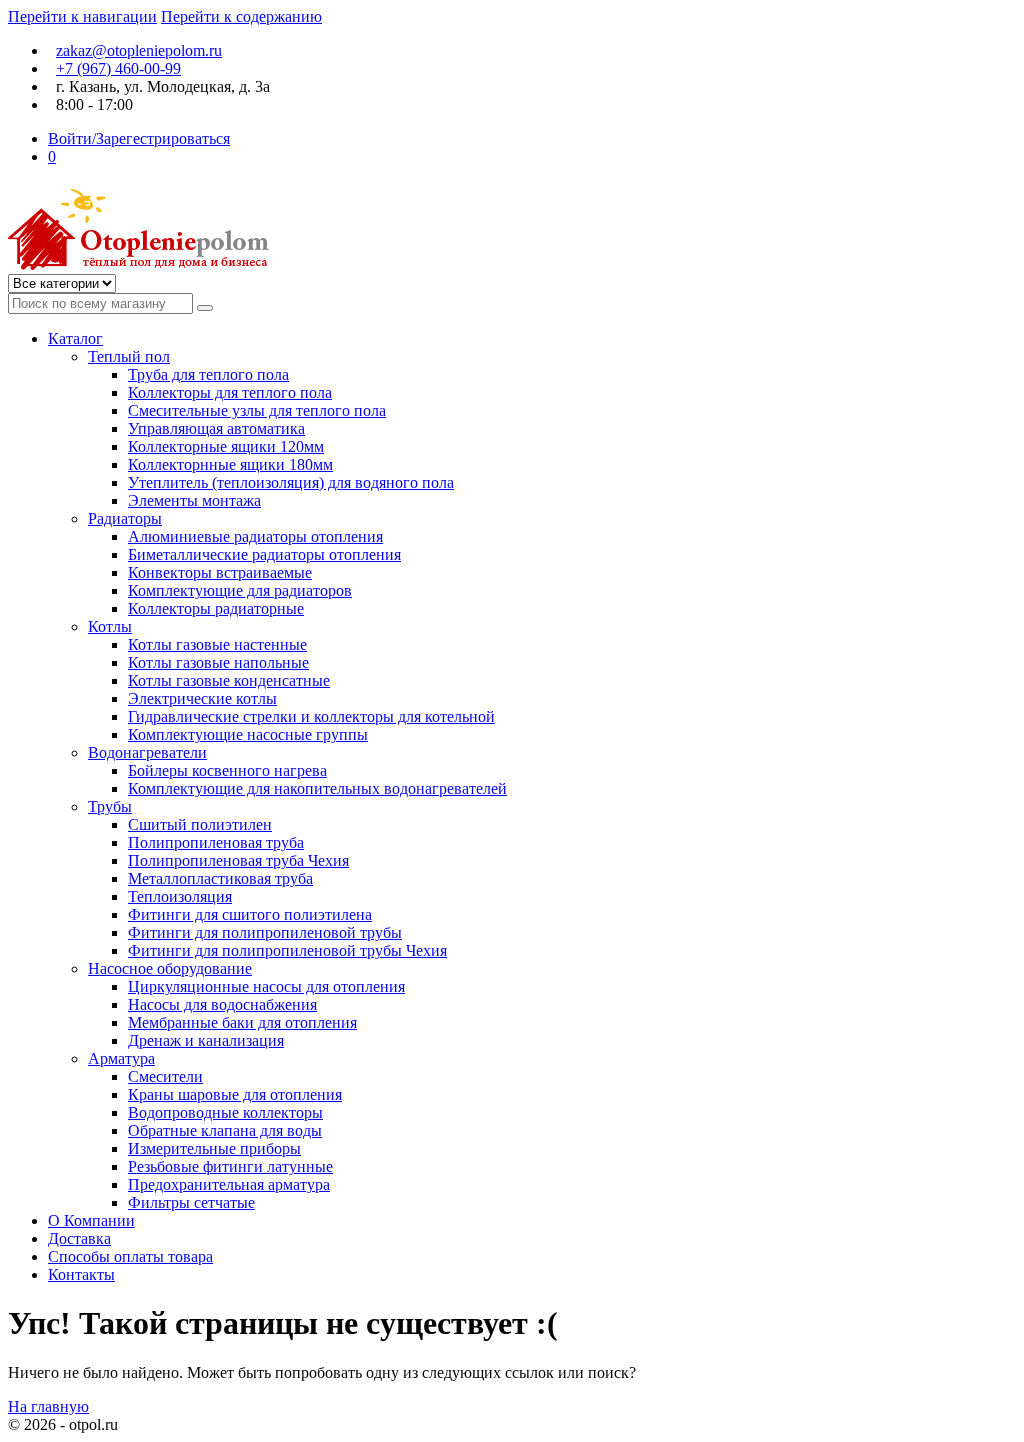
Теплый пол (129, 356)
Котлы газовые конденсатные (229, 680)
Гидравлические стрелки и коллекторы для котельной (311, 716)
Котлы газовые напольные (218, 662)
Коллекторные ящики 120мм (226, 446)
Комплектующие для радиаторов (240, 590)
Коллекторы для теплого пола (230, 392)
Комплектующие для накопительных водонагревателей (317, 788)
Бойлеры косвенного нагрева (227, 770)
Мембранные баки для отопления (242, 1022)
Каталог (75, 338)
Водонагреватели (147, 752)
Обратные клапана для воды (225, 1130)
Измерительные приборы (214, 1148)
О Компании (91, 1220)
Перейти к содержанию (241, 16)
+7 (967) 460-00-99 (118, 68)
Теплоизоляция (180, 896)
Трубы (110, 806)
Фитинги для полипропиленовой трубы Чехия (287, 950)
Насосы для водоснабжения (222, 1004)
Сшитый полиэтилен (200, 824)
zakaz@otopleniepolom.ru (139, 50)
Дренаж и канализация (206, 1040)
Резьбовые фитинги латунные (230, 1166)
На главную (48, 1406)
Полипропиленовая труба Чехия (238, 860)
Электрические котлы (202, 698)
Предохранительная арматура (229, 1184)
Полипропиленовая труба (216, 842)
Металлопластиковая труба (220, 878)
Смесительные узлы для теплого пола (257, 410)
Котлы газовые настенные (217, 644)
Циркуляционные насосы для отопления (266, 986)
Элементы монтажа (194, 500)
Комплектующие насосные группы (248, 734)
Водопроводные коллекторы (225, 1112)
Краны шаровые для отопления (235, 1094)
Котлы (110, 626)
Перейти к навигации (82, 16)
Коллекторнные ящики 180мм (230, 464)
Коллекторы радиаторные (216, 608)
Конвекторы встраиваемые (220, 572)
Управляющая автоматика (216, 428)
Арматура (121, 1058)
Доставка (79, 1238)
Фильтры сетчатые (191, 1202)
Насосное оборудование (170, 968)
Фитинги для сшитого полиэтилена (250, 914)
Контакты (81, 1274)
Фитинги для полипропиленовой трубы (265, 932)
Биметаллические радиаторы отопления (264, 554)
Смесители (165, 1076)
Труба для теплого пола (208, 374)
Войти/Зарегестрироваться (139, 138)
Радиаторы (125, 518)
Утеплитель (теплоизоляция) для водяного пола (291, 482)
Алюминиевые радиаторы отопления (255, 536)
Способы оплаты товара (130, 1256)
